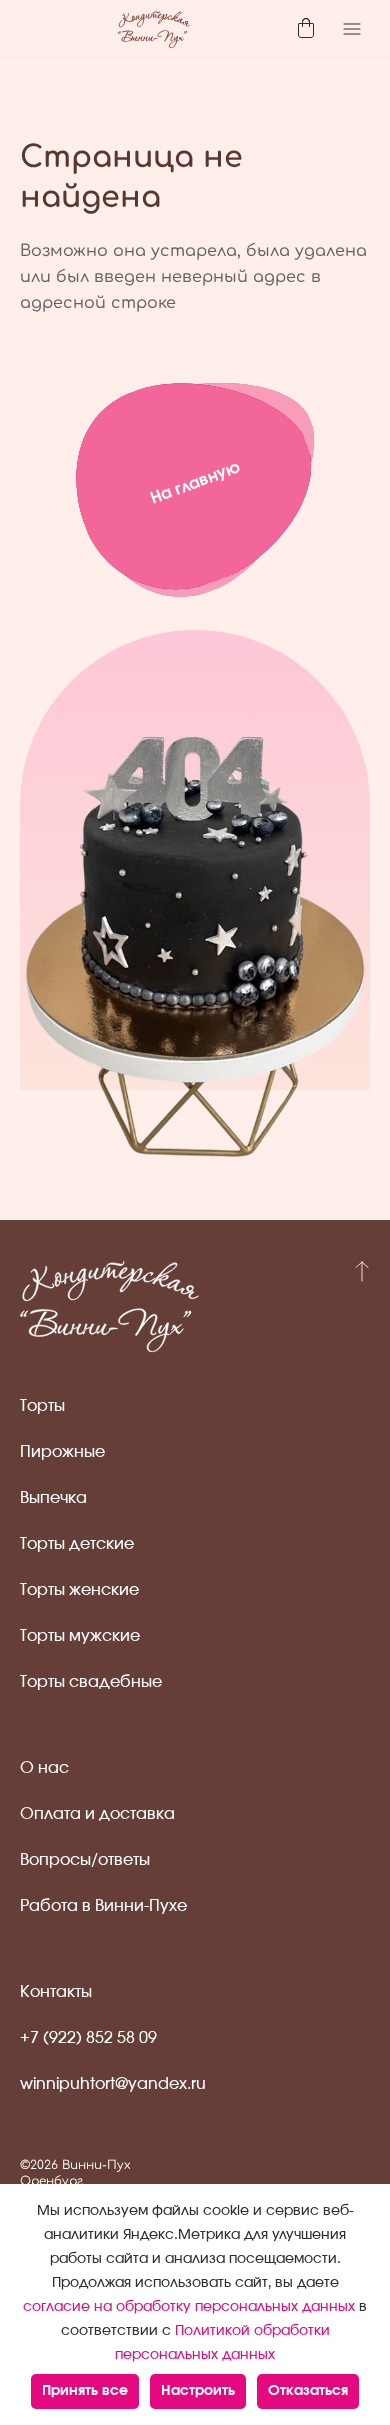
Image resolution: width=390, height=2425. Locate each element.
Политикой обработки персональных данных (222, 2343)
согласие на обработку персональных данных (189, 2307)
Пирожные (62, 1452)
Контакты (56, 1992)
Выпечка (53, 1498)
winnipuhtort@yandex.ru (113, 2084)
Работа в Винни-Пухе (103, 1906)
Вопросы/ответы (85, 1860)
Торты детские (77, 1544)
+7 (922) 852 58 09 (88, 2038)
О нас (44, 1768)
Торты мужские (80, 1636)
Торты (42, 1406)
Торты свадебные (91, 1682)
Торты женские (79, 1590)
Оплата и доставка (97, 1814)
